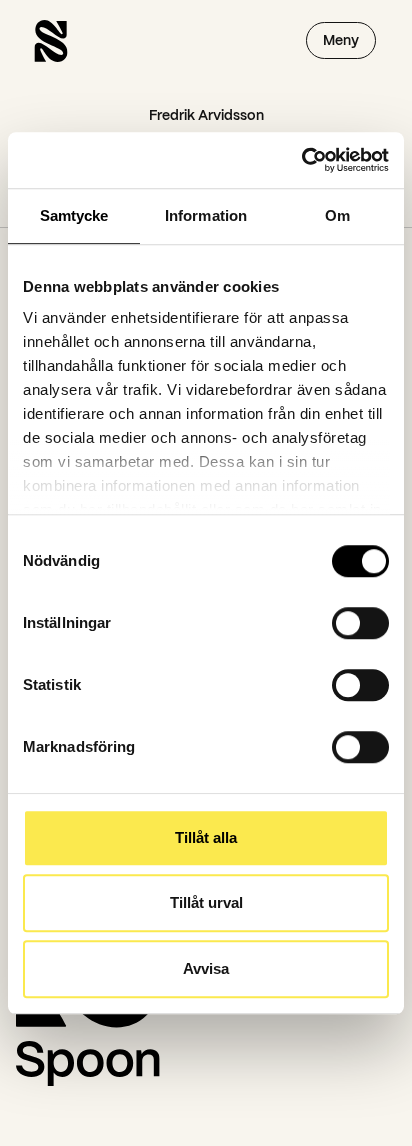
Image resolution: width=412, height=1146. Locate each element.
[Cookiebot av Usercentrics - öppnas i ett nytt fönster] (301, 160)
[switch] (360, 623)
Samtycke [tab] (74, 215)
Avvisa (206, 968)
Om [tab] (337, 215)
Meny (341, 40)
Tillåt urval (206, 902)
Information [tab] (206, 215)
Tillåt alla (206, 837)
